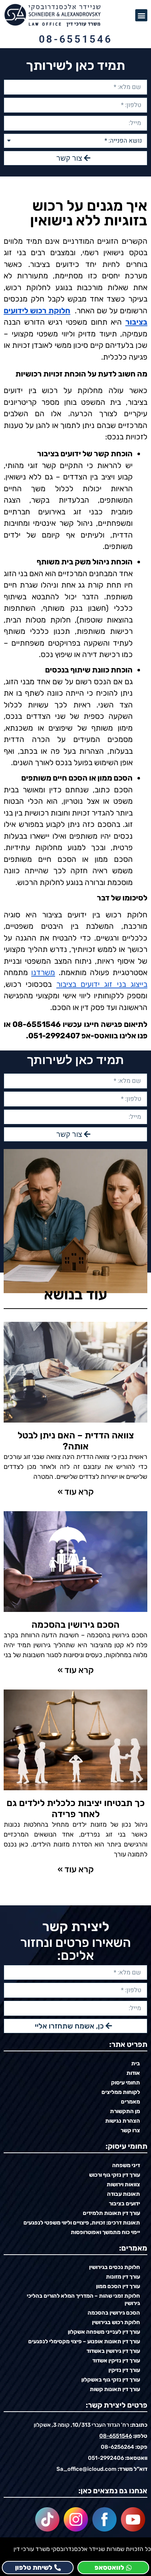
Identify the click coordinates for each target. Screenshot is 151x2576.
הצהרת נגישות (123, 2121)
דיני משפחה (126, 2165)
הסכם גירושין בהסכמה (75, 1625)
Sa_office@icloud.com (86, 2469)
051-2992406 (106, 2458)
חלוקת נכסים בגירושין (115, 2267)
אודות (133, 2073)
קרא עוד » (76, 1492)
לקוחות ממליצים (121, 2092)
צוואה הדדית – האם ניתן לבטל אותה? (76, 1441)
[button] (141, 15)
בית (136, 2063)
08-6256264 (117, 2447)
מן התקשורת (125, 2111)
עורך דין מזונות (123, 2277)
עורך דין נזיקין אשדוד (116, 2361)
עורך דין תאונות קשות (115, 2389)
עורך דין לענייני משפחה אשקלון (104, 2332)
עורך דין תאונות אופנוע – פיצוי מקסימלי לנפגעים (84, 2341)
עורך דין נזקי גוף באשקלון (111, 2380)
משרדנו (43, 972)
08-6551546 (76, 39)
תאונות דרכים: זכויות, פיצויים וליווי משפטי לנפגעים (82, 2223)
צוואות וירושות (123, 2184)
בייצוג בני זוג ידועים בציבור (102, 984)
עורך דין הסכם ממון (118, 2286)
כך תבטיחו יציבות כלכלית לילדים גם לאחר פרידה (76, 1808)
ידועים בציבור (124, 2204)
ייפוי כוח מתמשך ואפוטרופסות (105, 2232)
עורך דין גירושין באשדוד (113, 2351)
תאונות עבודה (124, 2194)
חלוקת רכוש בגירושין (116, 2322)
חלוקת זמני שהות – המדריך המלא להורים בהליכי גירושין (83, 2300)
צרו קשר (130, 2130)
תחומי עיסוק (126, 2083)
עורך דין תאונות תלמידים (111, 2213)
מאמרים (130, 2102)
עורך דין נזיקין (124, 2370)
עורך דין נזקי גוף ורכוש (115, 2175)
